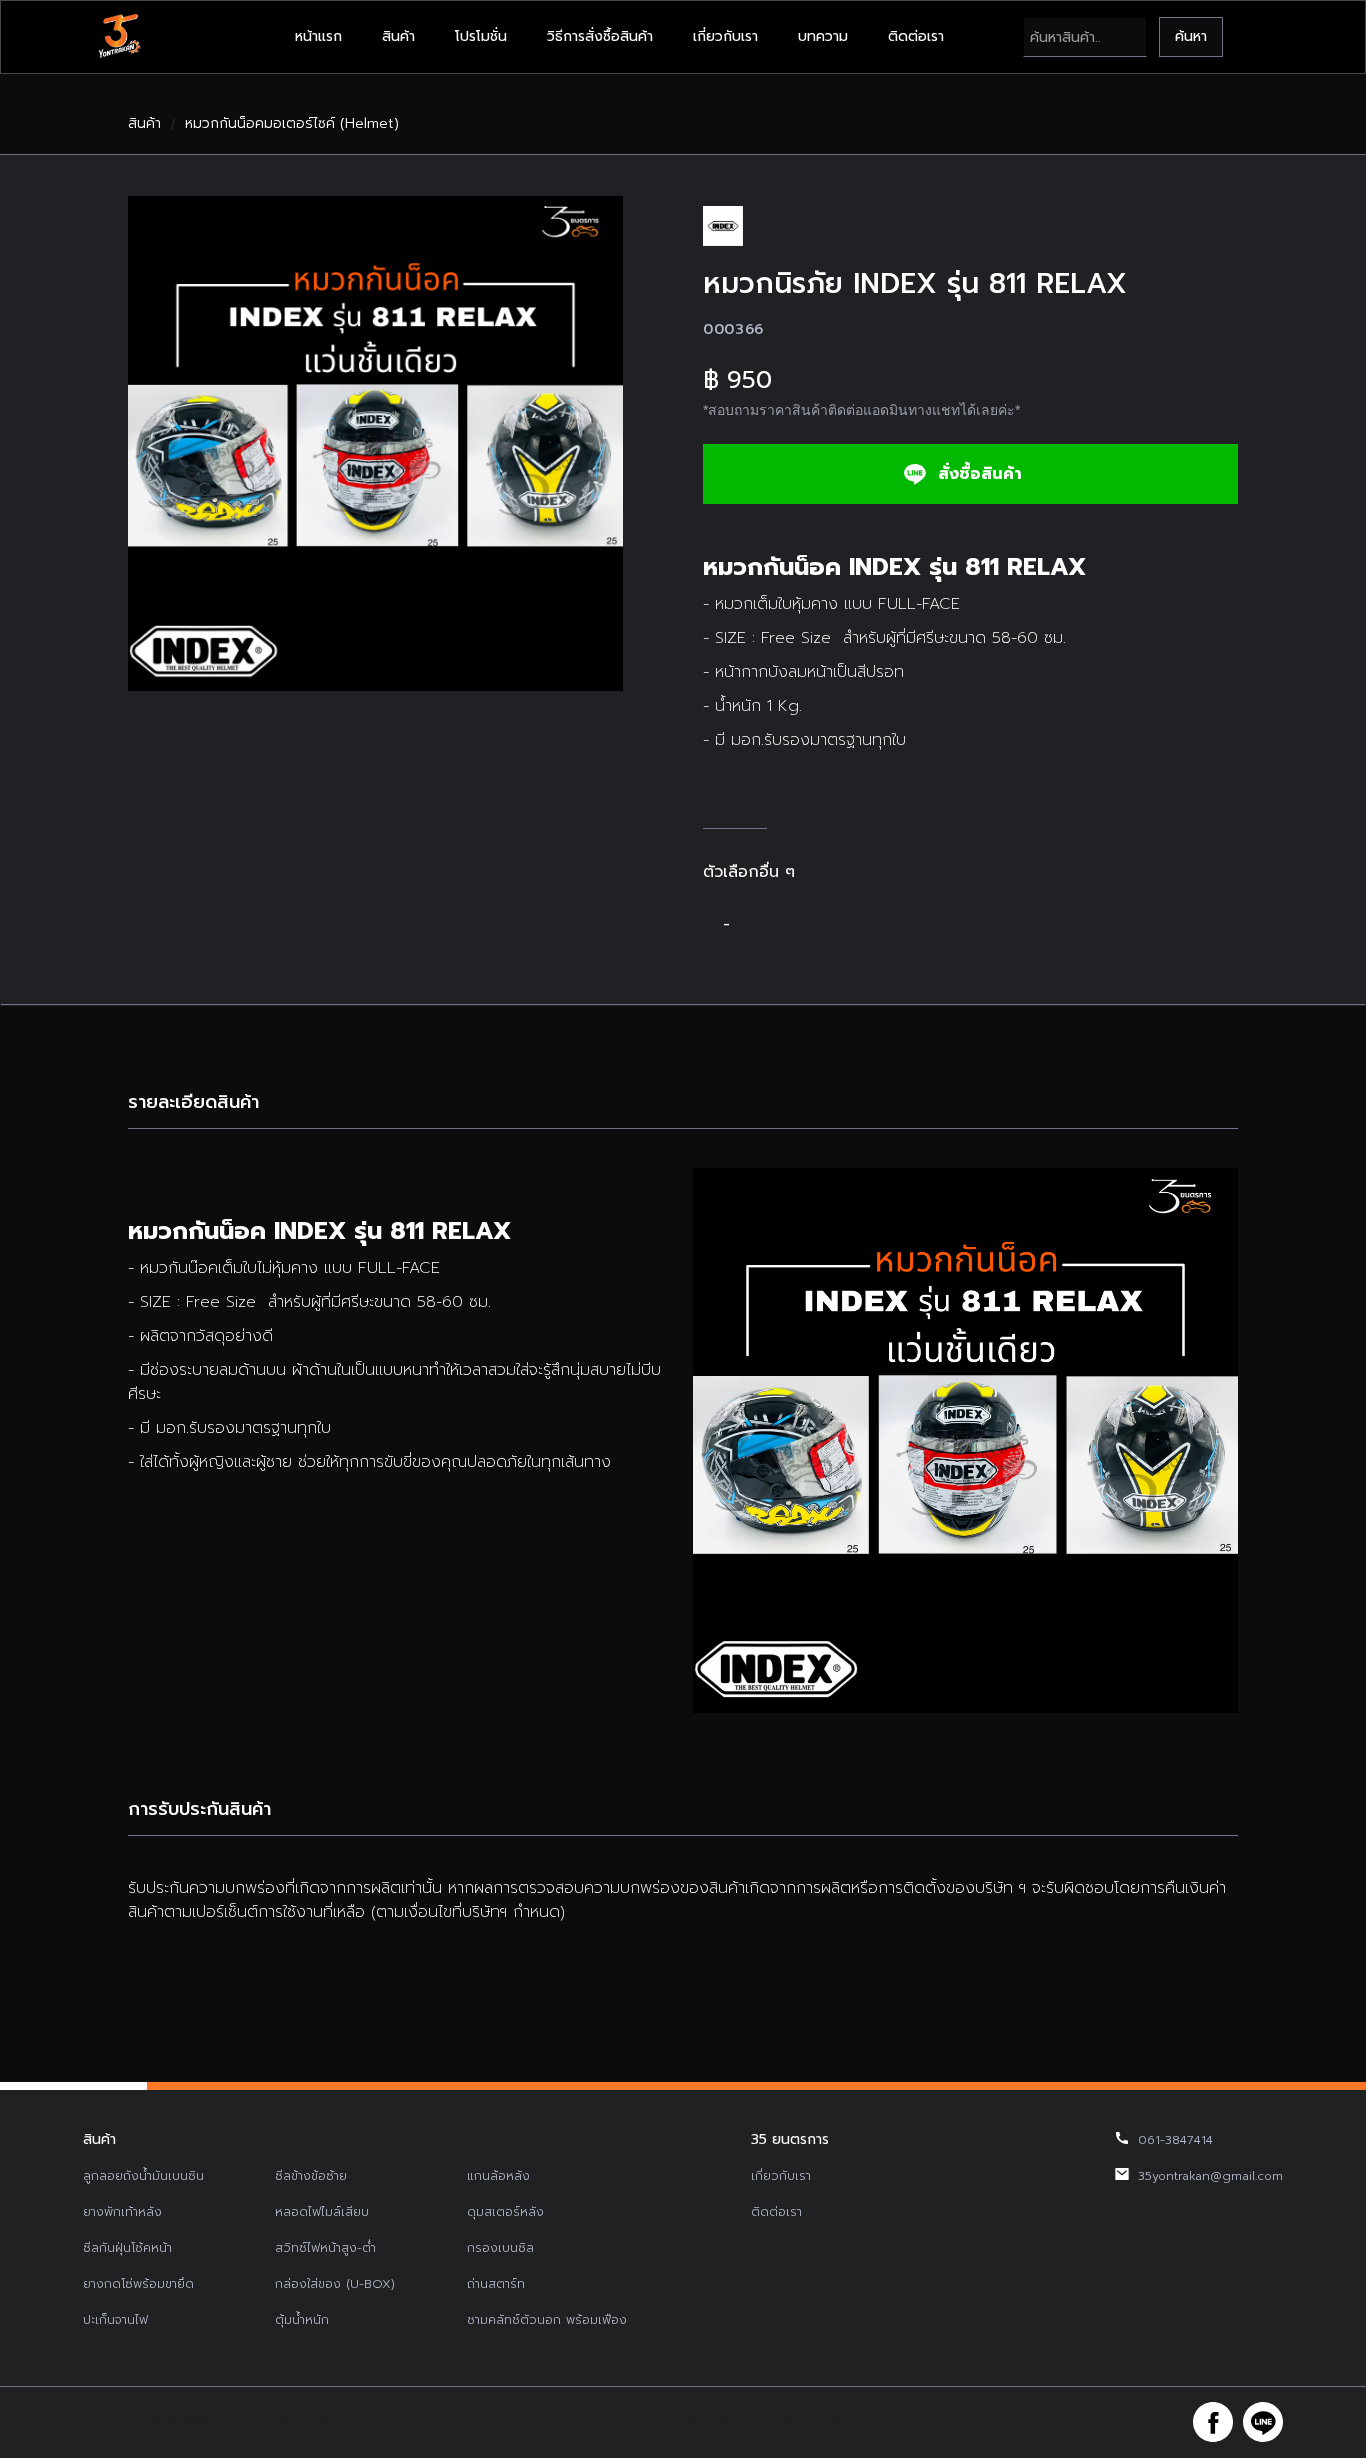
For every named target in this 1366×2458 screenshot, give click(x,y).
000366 (733, 329)
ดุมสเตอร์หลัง (505, 2212)
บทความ (823, 36)
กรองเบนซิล (500, 2248)
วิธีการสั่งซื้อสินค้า (600, 36)
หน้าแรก (318, 36)
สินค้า (398, 36)
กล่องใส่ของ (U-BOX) (335, 2284)
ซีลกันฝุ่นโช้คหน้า (127, 2248)
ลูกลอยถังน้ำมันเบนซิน (143, 2176)
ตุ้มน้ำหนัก (302, 2320)
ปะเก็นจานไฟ (115, 2320)
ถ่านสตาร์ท (496, 2284)
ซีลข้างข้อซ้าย (311, 2176)
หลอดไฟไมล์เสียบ (322, 2212)
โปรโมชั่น (481, 36)
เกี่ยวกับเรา (725, 36)
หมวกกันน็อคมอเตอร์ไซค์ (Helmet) (292, 124)
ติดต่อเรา (916, 36)
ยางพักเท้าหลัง (122, 2212)
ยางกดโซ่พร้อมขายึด (138, 2284)
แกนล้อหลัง (498, 2176)
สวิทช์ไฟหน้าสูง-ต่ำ (325, 2248)
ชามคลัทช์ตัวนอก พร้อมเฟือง (547, 2320)
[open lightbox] (375, 443)
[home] (119, 37)
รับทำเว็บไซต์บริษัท (833, 2422)
